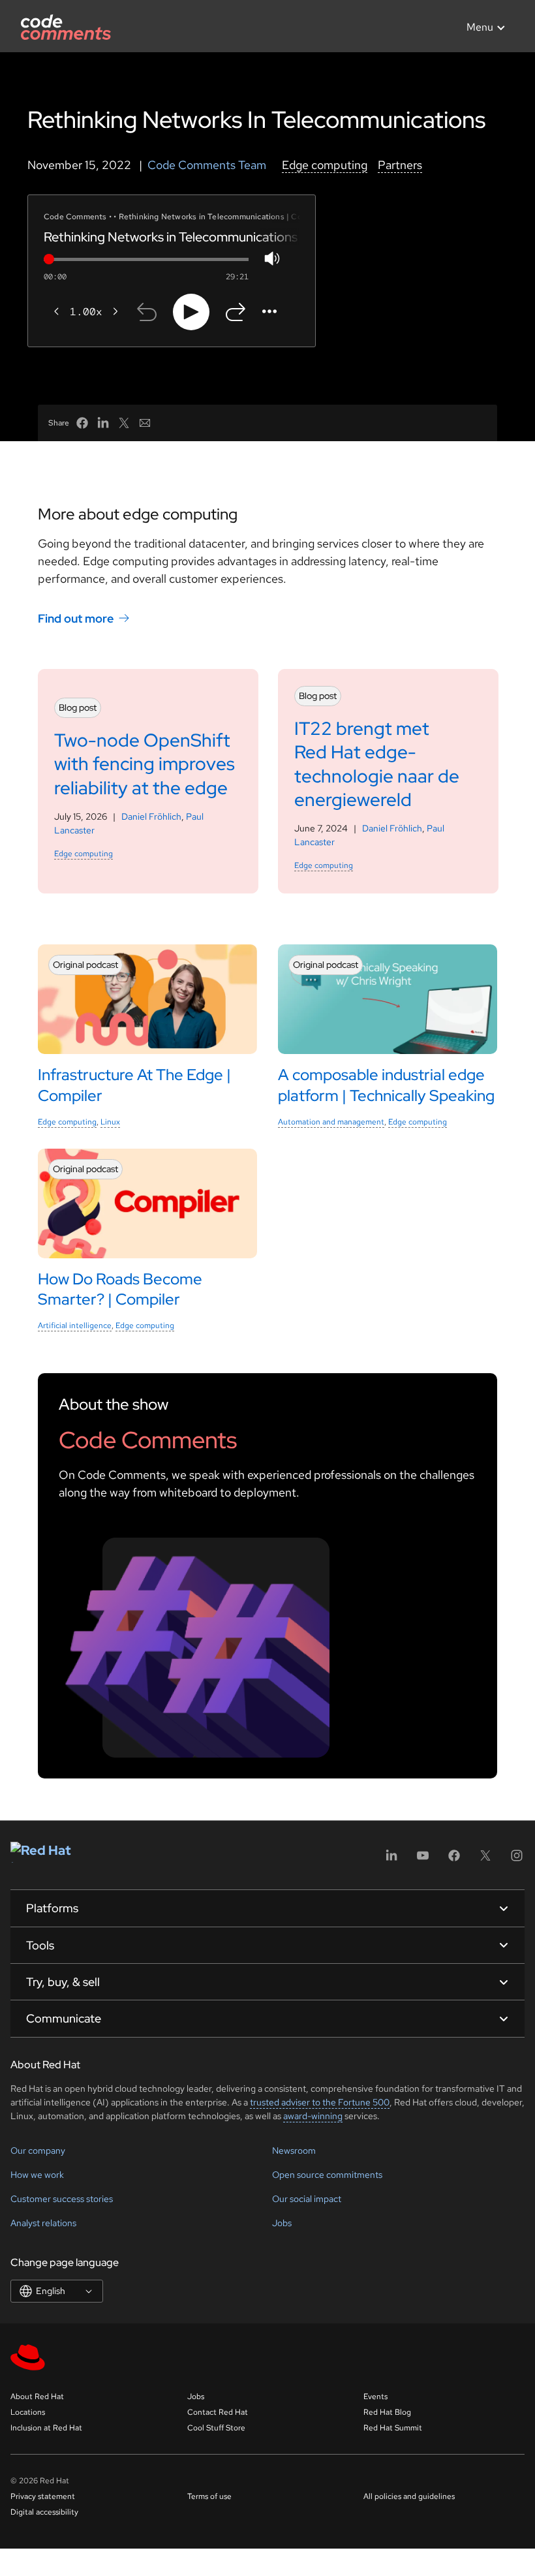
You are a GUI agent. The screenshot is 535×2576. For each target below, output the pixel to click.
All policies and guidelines (409, 2496)
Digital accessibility (44, 2512)
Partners (400, 165)
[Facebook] (454, 1860)
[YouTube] (423, 1860)
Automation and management (331, 1122)
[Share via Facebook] (82, 423)
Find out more (76, 618)
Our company (38, 2150)
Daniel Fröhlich (151, 816)
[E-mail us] (145, 423)
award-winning (313, 2116)
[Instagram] (517, 1860)
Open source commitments (327, 2175)
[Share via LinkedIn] (103, 423)
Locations (28, 2412)
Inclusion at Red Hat (46, 2428)
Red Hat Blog (387, 2412)
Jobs (282, 2223)
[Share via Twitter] (124, 423)
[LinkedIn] (391, 1860)
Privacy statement (43, 2496)
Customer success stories (62, 2199)
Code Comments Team (207, 165)
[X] (485, 1860)
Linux (110, 1122)
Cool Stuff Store (216, 2428)
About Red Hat (37, 2397)
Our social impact (307, 2199)
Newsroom (294, 2150)
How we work (37, 2175)
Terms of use (209, 2496)
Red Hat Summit (393, 2428)
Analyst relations (43, 2223)
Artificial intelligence (75, 1326)
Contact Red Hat (218, 2412)
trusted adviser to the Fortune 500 (320, 2102)
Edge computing (325, 165)
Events (375, 2397)
